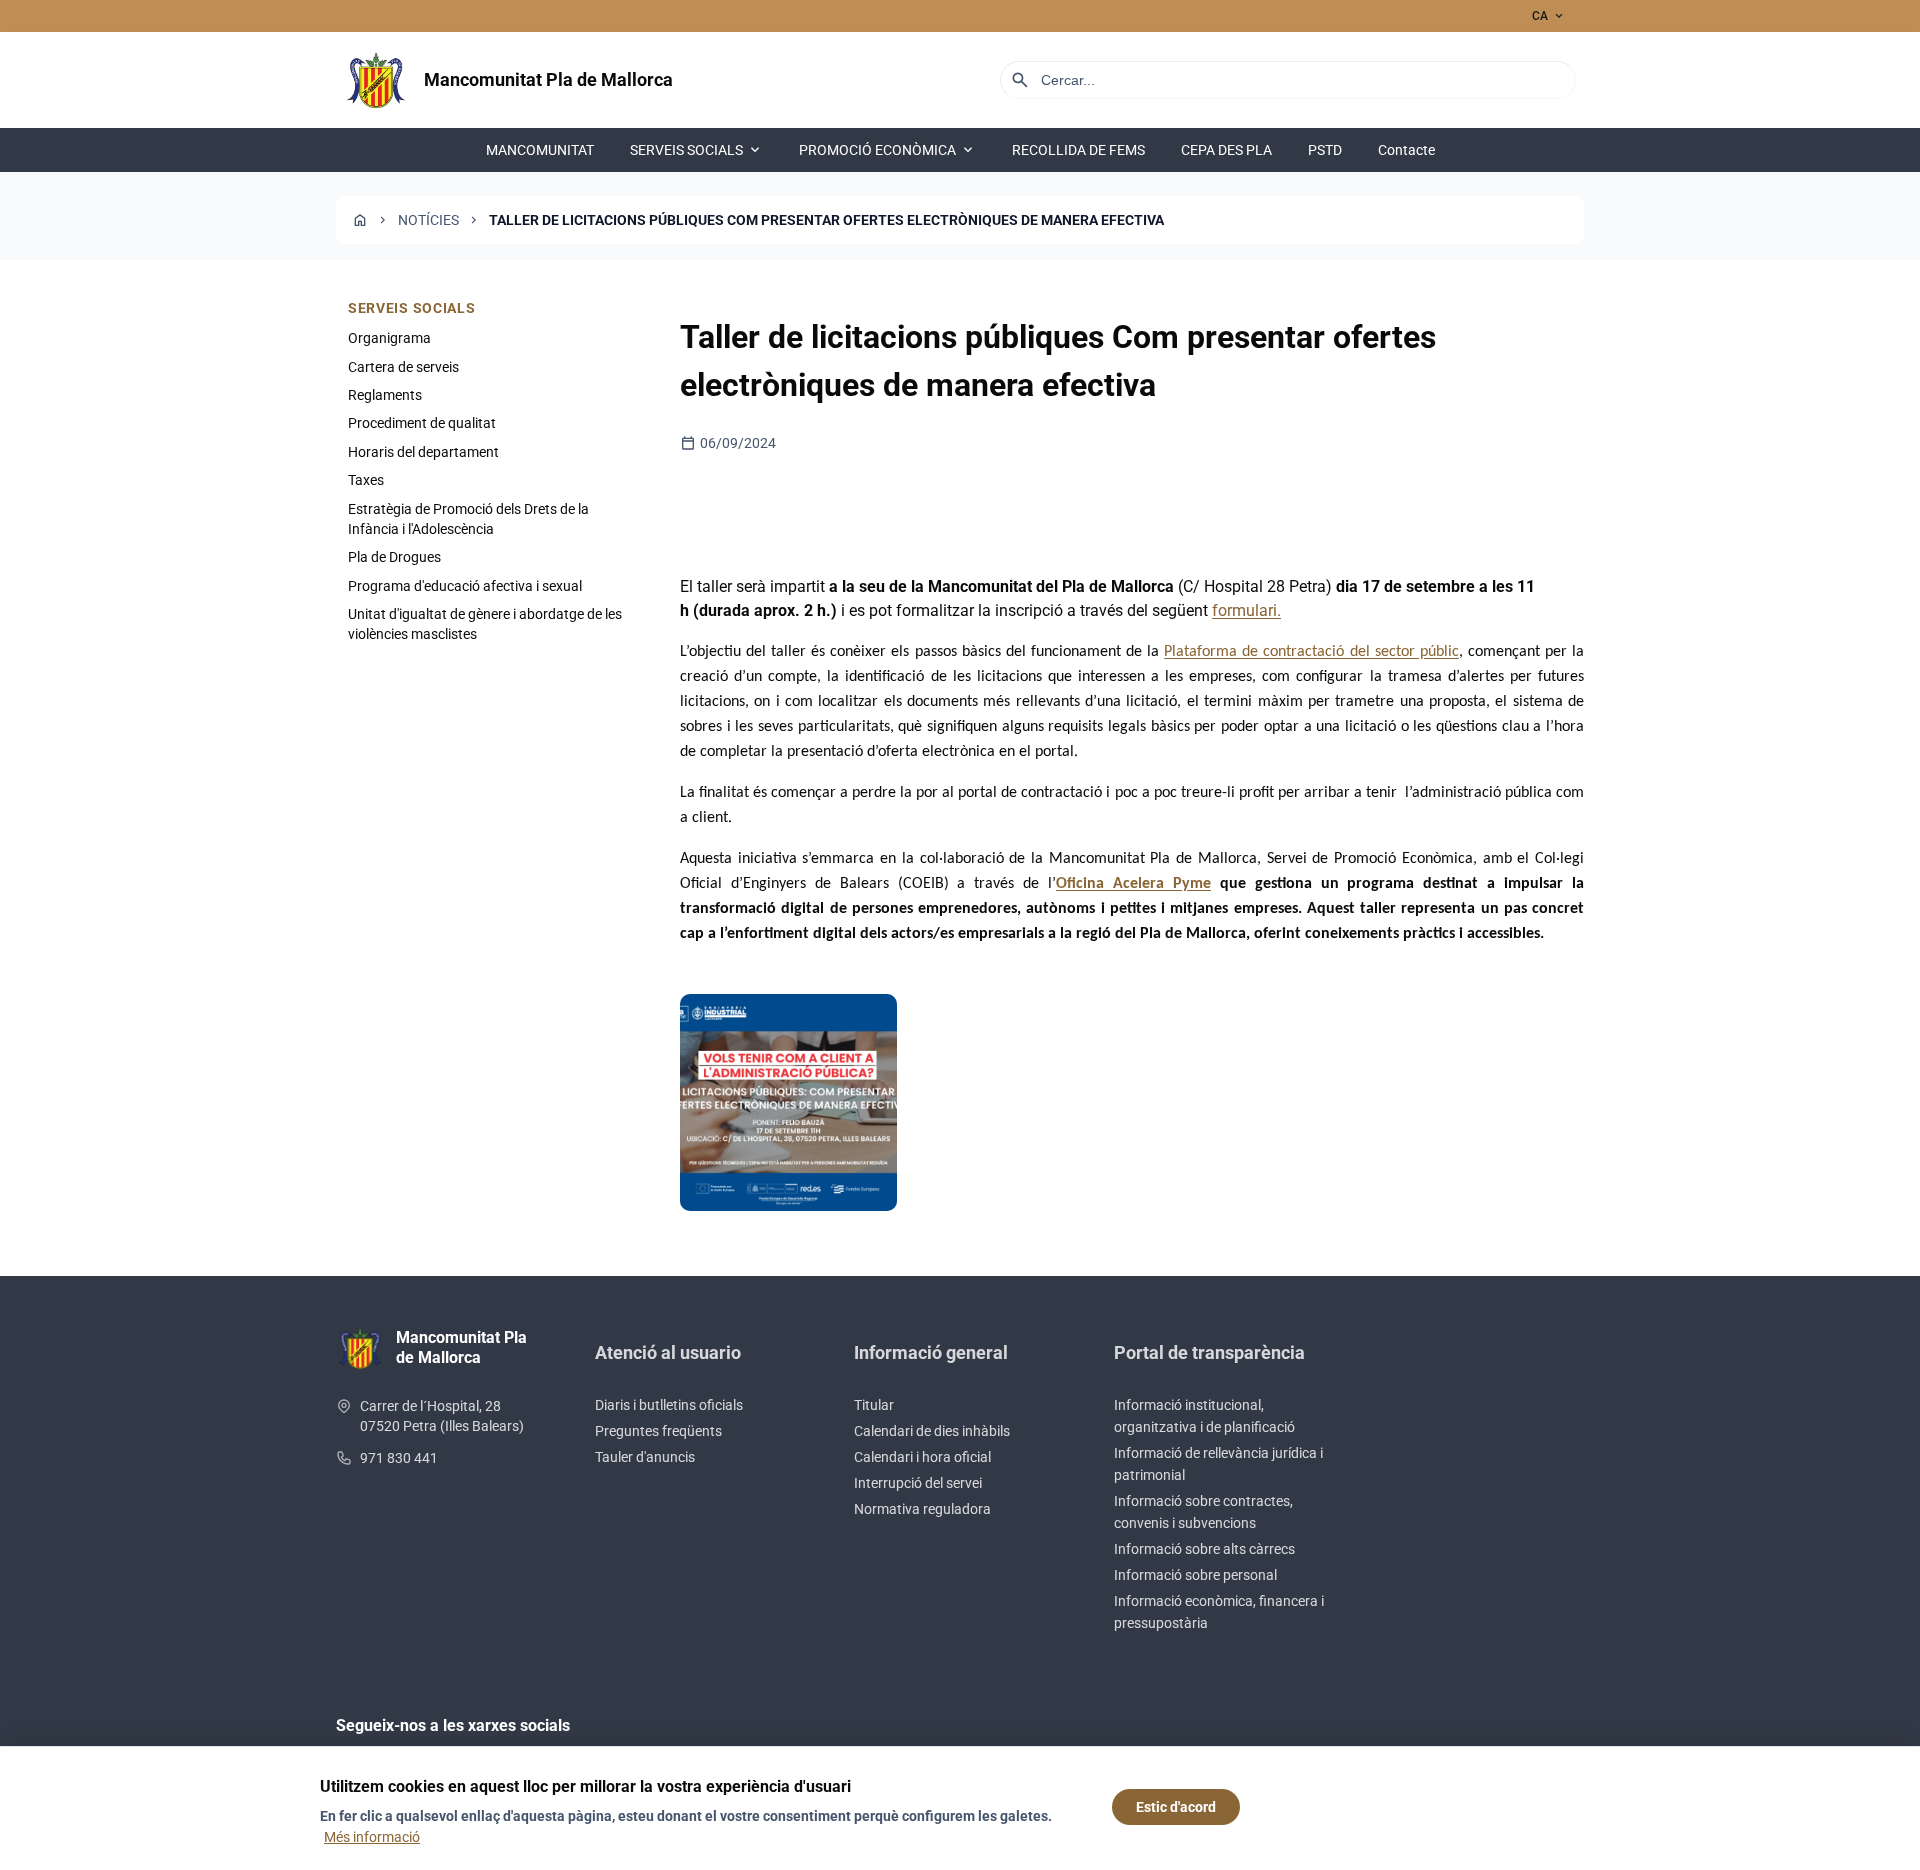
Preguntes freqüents (658, 1431)
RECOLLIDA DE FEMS (1078, 150)
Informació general (931, 1352)
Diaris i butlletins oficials (669, 1405)
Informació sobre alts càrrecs (1204, 1549)
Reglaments (385, 395)
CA (1549, 16)
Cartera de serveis (403, 366)
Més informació (372, 1837)
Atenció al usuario (668, 1352)
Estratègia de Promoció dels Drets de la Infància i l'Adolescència (468, 518)
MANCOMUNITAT (540, 150)
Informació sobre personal (1195, 1575)
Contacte (1406, 150)
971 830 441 (399, 1458)
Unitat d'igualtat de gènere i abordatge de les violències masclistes (485, 624)
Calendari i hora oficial (922, 1457)
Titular (874, 1405)
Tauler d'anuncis (645, 1457)
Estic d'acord (1176, 1807)
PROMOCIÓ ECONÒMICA (887, 150)
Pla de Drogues (394, 557)
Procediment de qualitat (422, 423)
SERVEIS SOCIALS (696, 150)
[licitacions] (788, 1102)
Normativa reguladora (922, 1509)
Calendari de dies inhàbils (932, 1431)
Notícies (428, 220)
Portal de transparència (1209, 1352)
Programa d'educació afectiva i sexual (465, 586)
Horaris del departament (423, 452)
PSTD (1325, 150)
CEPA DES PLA (1226, 150)
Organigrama (389, 338)
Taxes (366, 480)
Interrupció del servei (918, 1483)
